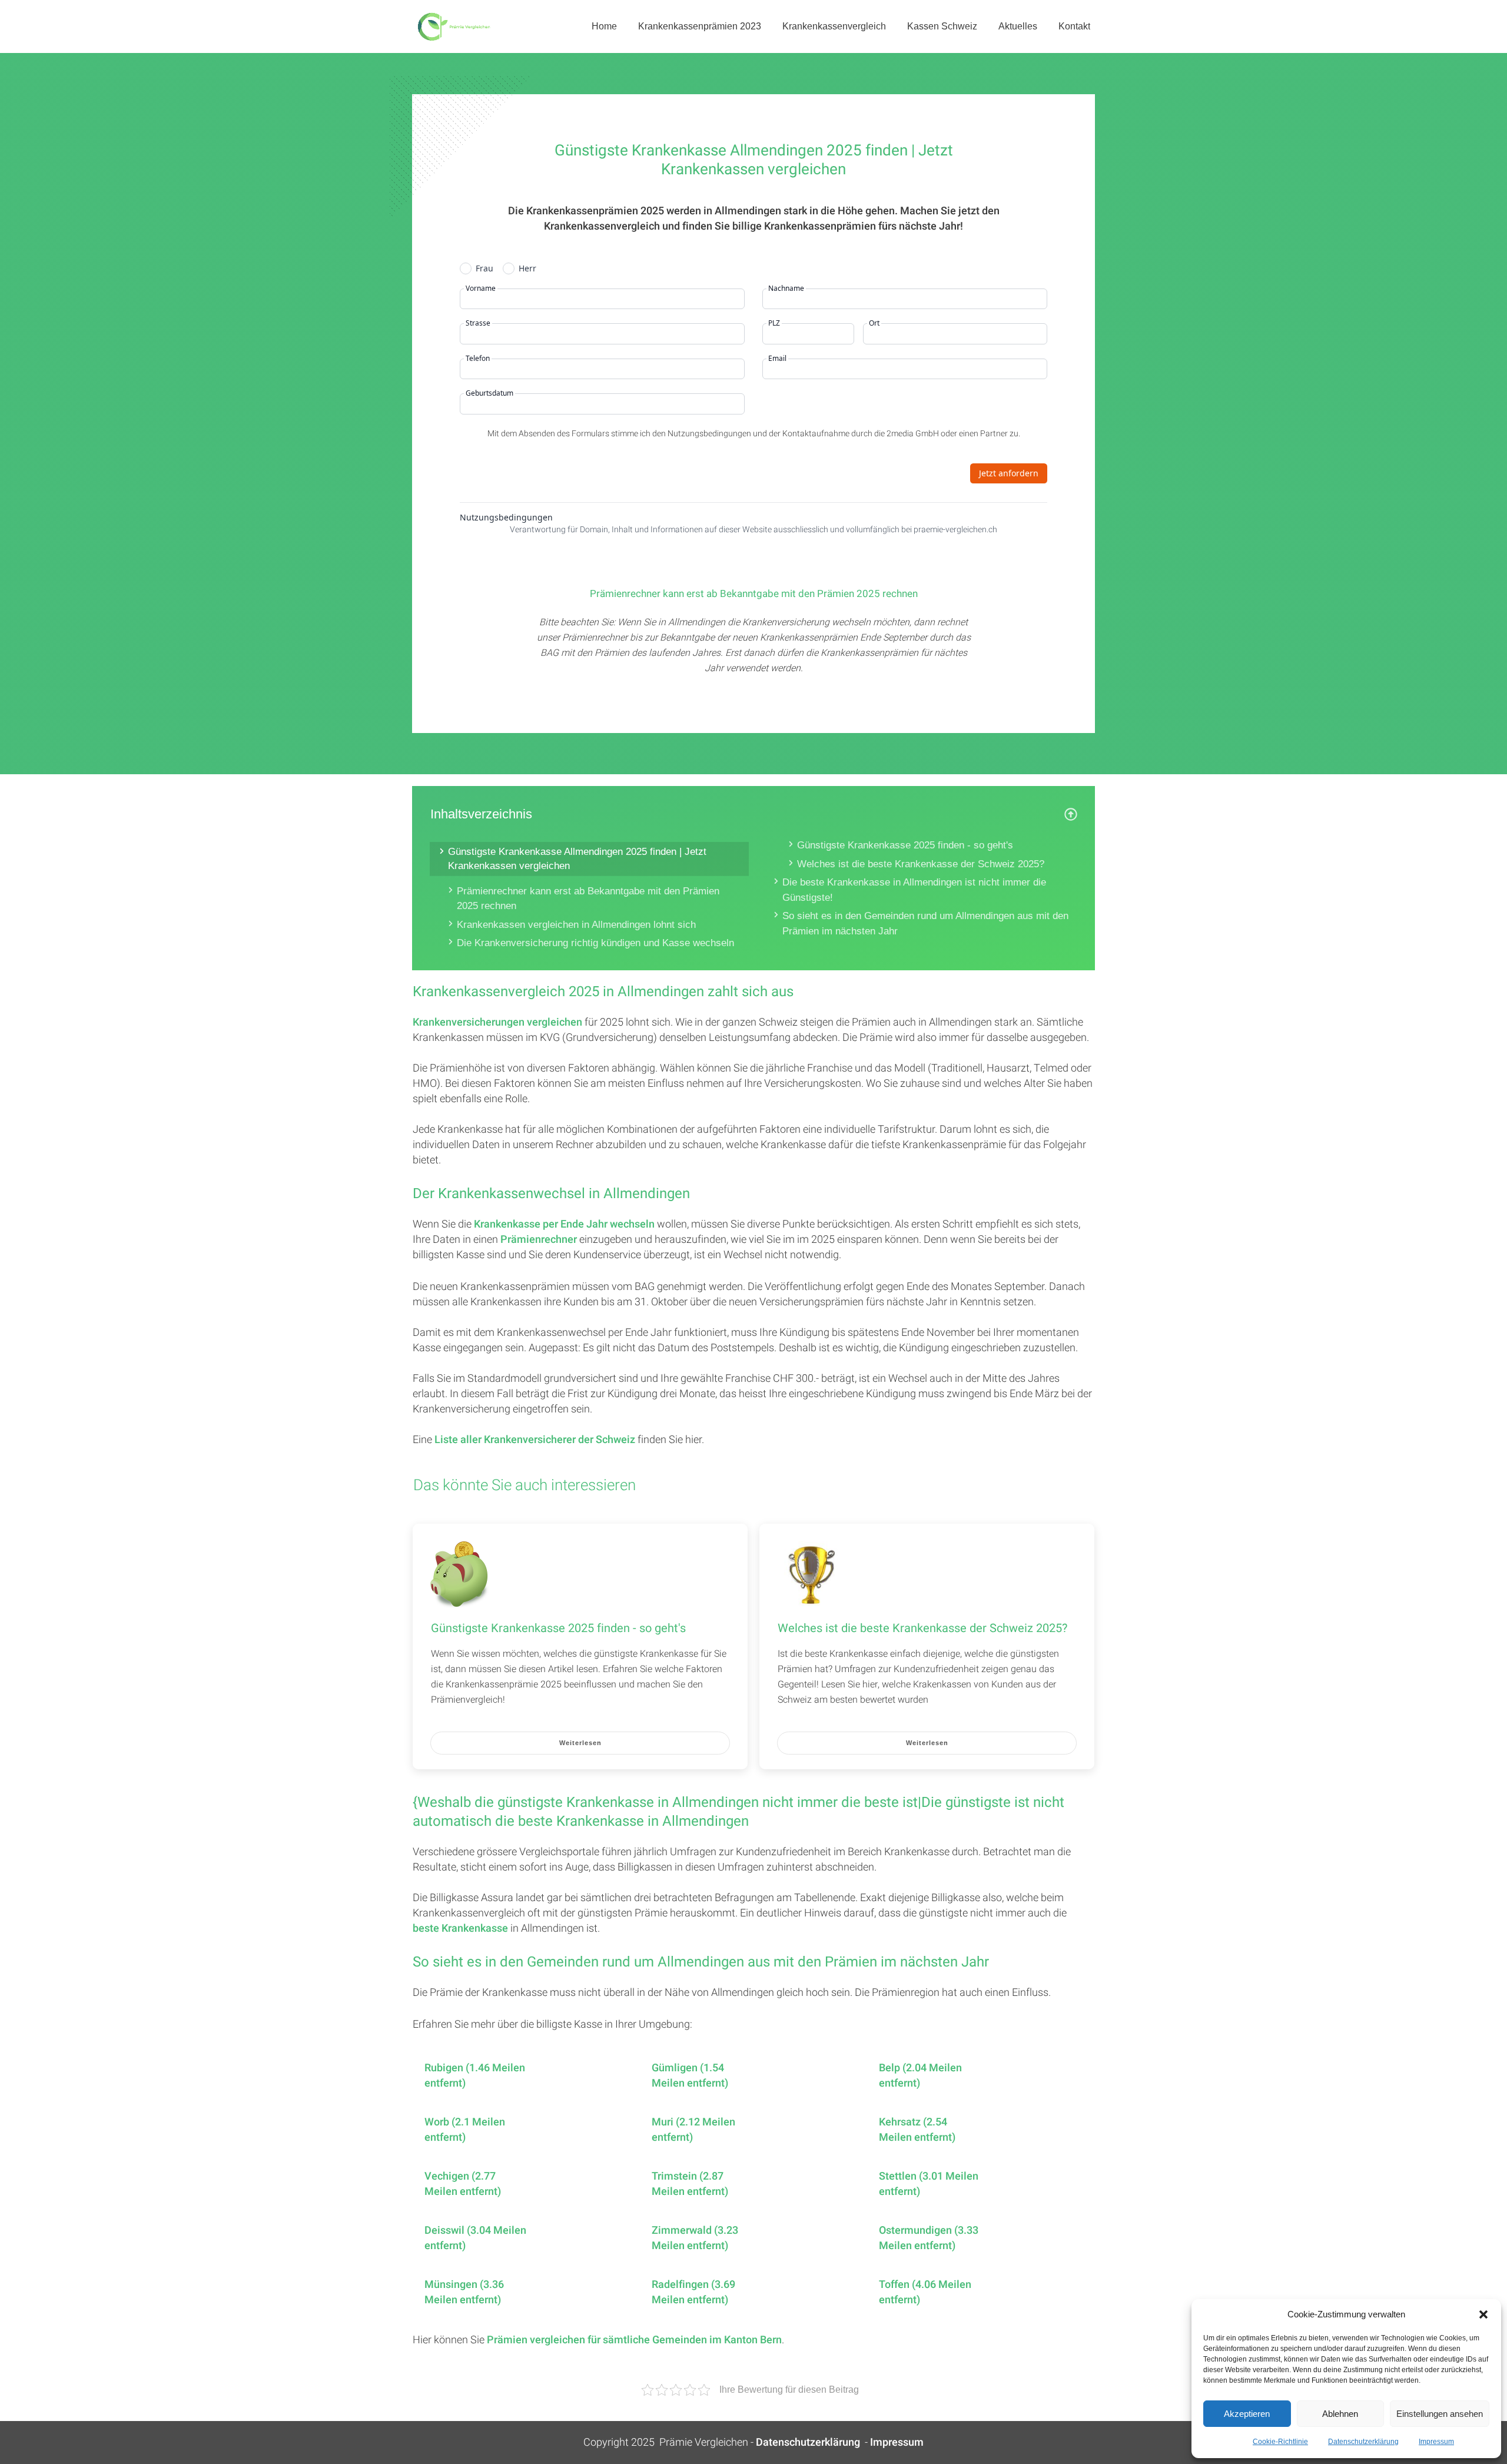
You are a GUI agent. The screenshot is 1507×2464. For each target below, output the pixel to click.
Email (777, 359)
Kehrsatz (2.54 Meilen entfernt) (917, 2130)
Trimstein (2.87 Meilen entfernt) (690, 2184)
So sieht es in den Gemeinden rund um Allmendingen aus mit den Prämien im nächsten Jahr (925, 923)
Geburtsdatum (489, 393)
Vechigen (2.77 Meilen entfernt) (463, 2184)
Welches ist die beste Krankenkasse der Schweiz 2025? (921, 864)
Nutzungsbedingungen (506, 518)
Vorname (481, 288)
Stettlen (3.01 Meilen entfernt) (929, 2184)
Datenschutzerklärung (1363, 2442)
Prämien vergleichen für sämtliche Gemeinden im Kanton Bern (634, 2340)
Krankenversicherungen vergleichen (497, 1022)
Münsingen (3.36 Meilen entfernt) (464, 2293)
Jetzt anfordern (1009, 473)
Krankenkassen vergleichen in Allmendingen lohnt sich (576, 925)
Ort (874, 323)
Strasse (478, 323)
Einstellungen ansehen (1440, 2414)
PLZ (774, 323)
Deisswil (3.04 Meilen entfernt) (475, 2239)
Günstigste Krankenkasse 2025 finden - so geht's (905, 845)
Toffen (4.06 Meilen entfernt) (925, 2293)
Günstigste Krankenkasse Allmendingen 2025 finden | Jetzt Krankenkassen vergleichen (577, 859)
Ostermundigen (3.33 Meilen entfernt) (929, 2239)
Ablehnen (1340, 2414)
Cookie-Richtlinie (1280, 2442)
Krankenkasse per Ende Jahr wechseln (564, 1224)
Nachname (786, 288)
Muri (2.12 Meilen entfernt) (693, 2130)
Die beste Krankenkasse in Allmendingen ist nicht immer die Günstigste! (914, 890)
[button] (1483, 2314)
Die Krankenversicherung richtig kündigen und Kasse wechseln (595, 943)
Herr (527, 268)
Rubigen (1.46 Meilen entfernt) (475, 2076)
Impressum (1436, 2442)
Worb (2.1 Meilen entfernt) (465, 2130)
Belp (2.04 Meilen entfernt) (920, 2076)
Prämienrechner (539, 1240)
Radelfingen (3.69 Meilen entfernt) (693, 2293)
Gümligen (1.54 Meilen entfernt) (690, 2076)
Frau (484, 268)
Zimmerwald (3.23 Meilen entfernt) (695, 2239)
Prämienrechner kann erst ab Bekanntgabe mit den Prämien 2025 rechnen (588, 899)
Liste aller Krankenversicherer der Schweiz (535, 1440)
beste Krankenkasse (460, 1929)
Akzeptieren (1247, 2414)
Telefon (478, 359)
